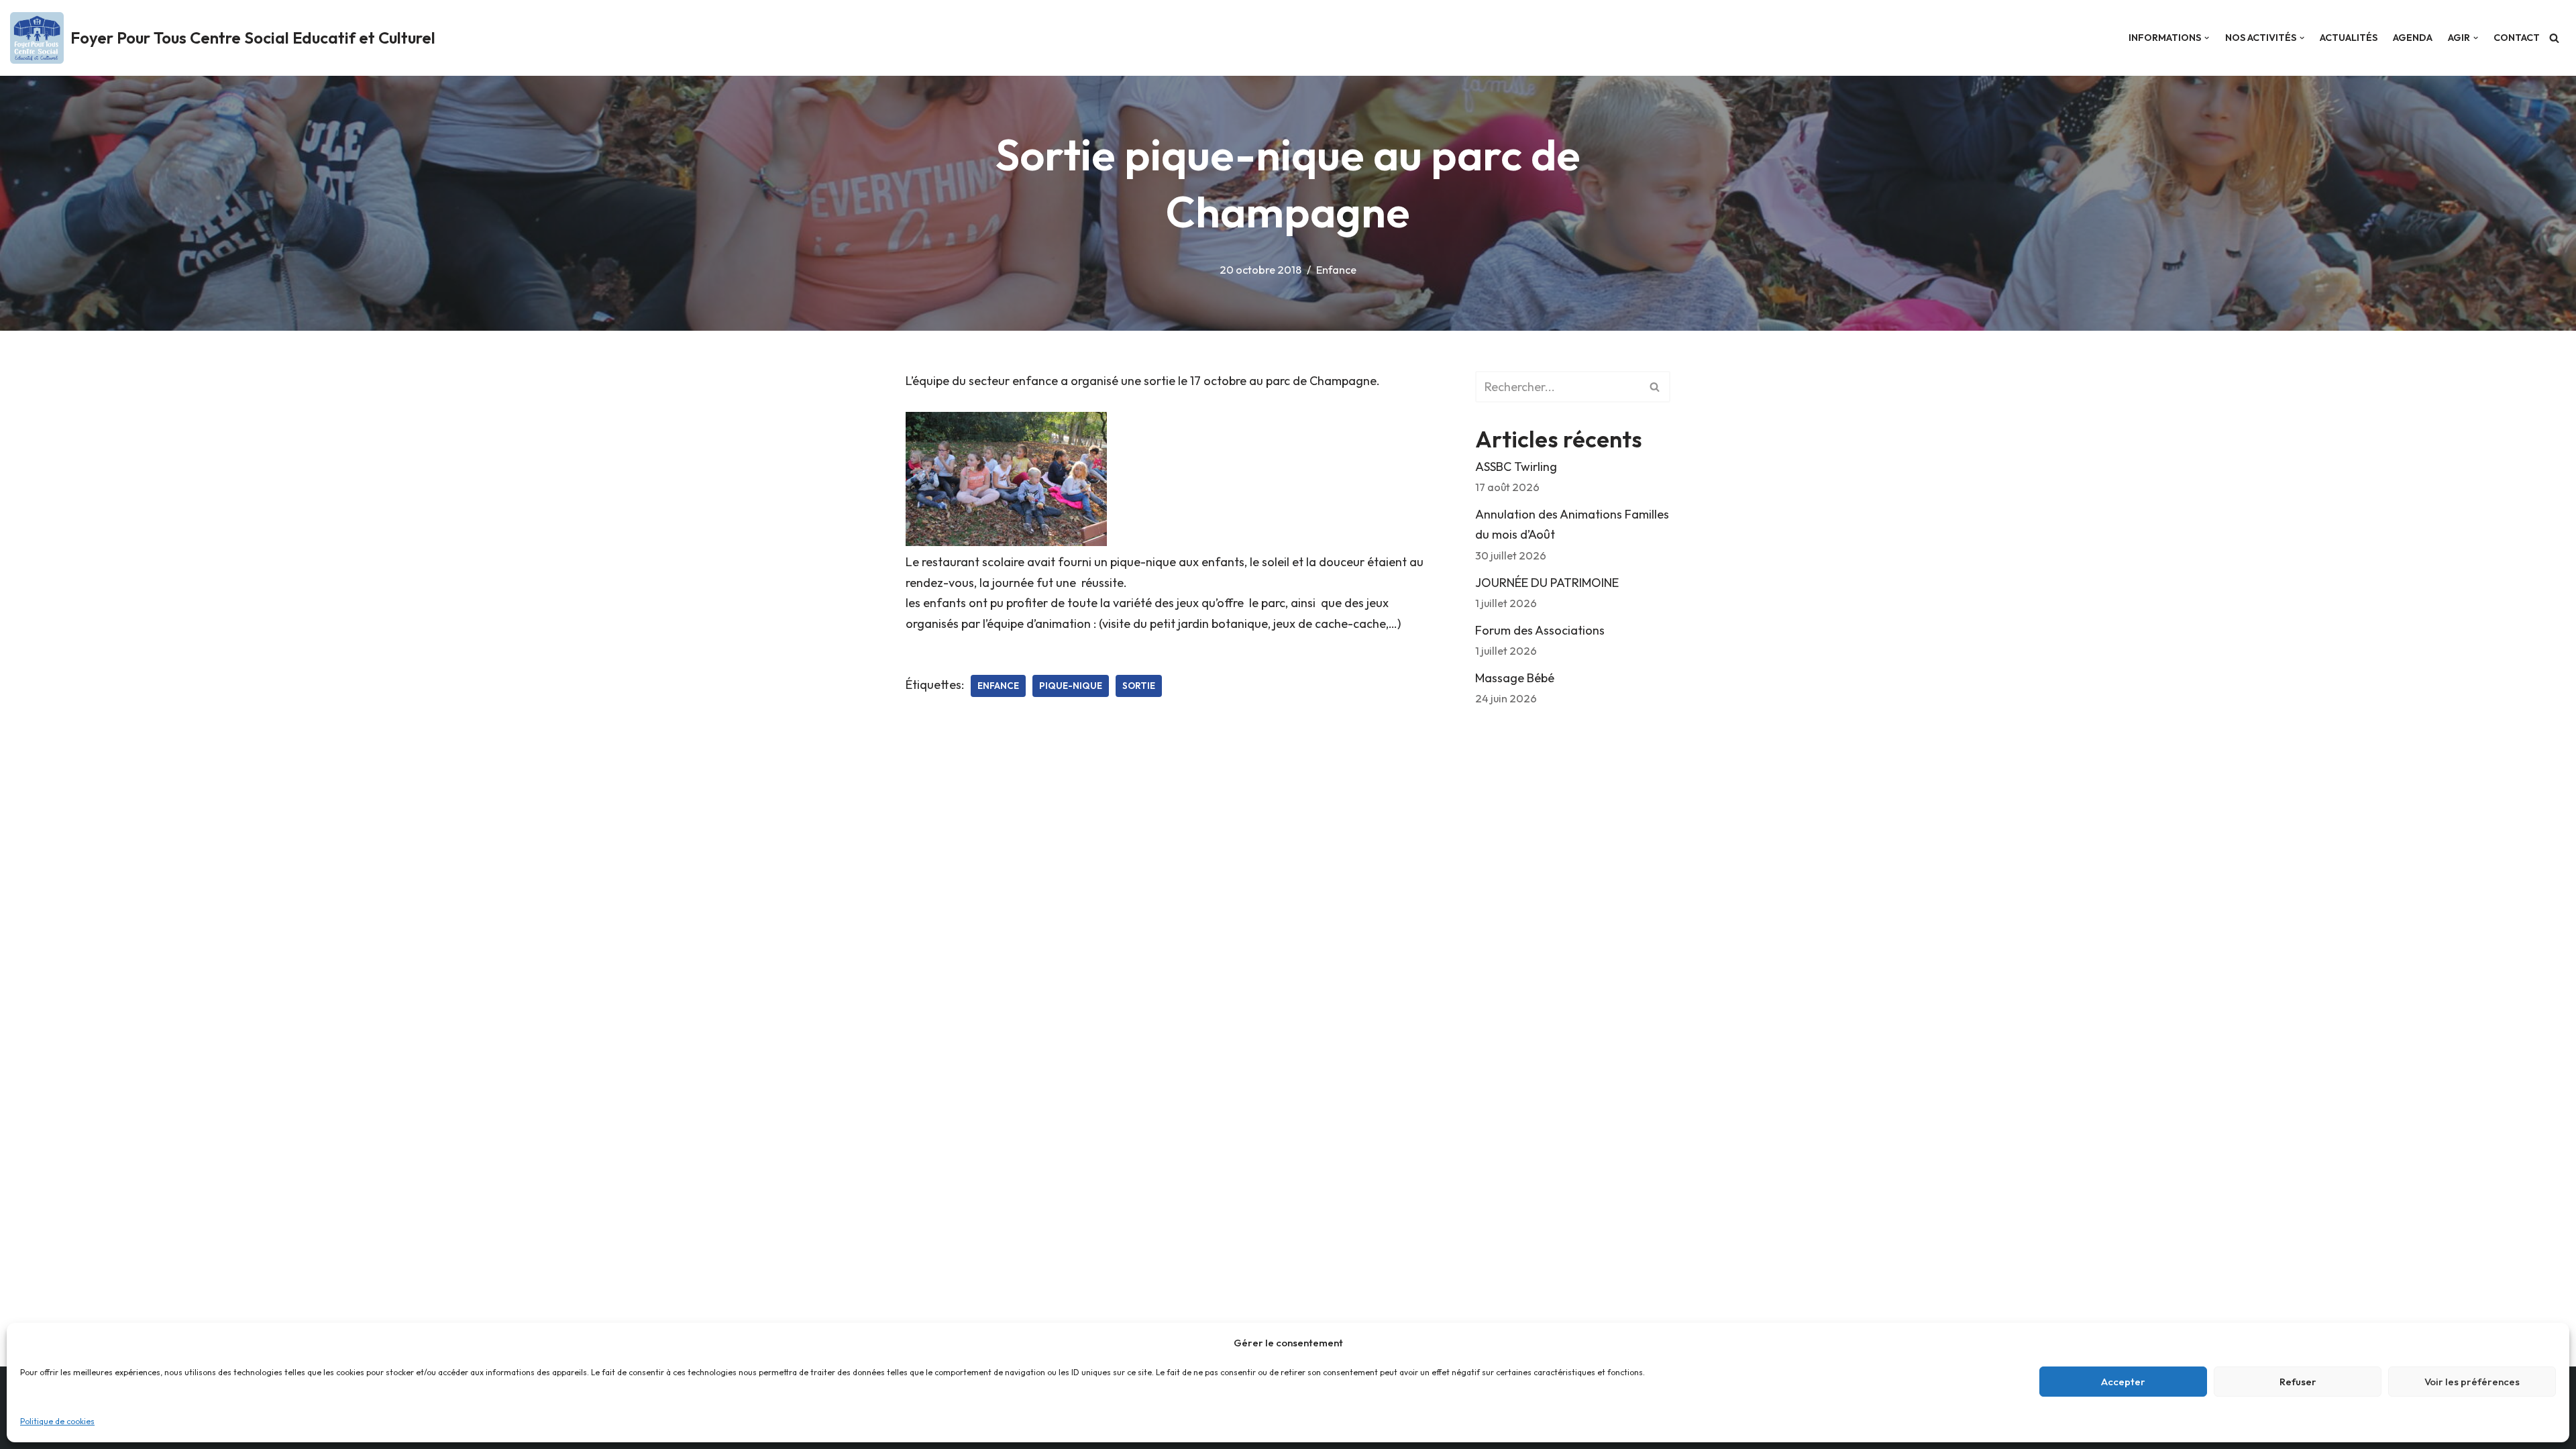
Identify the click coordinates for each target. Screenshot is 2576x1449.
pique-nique (1071, 686)
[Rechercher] (2554, 38)
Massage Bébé (1515, 678)
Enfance (1336, 270)
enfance (998, 686)
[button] (2207, 38)
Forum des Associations (1540, 630)
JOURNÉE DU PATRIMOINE (1547, 583)
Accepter (2123, 1382)
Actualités (2349, 38)
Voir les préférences (2472, 1382)
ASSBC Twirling (1516, 467)
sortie (1139, 686)
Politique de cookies (57, 1421)
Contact (2517, 38)
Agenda (2413, 38)
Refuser (2298, 1382)
